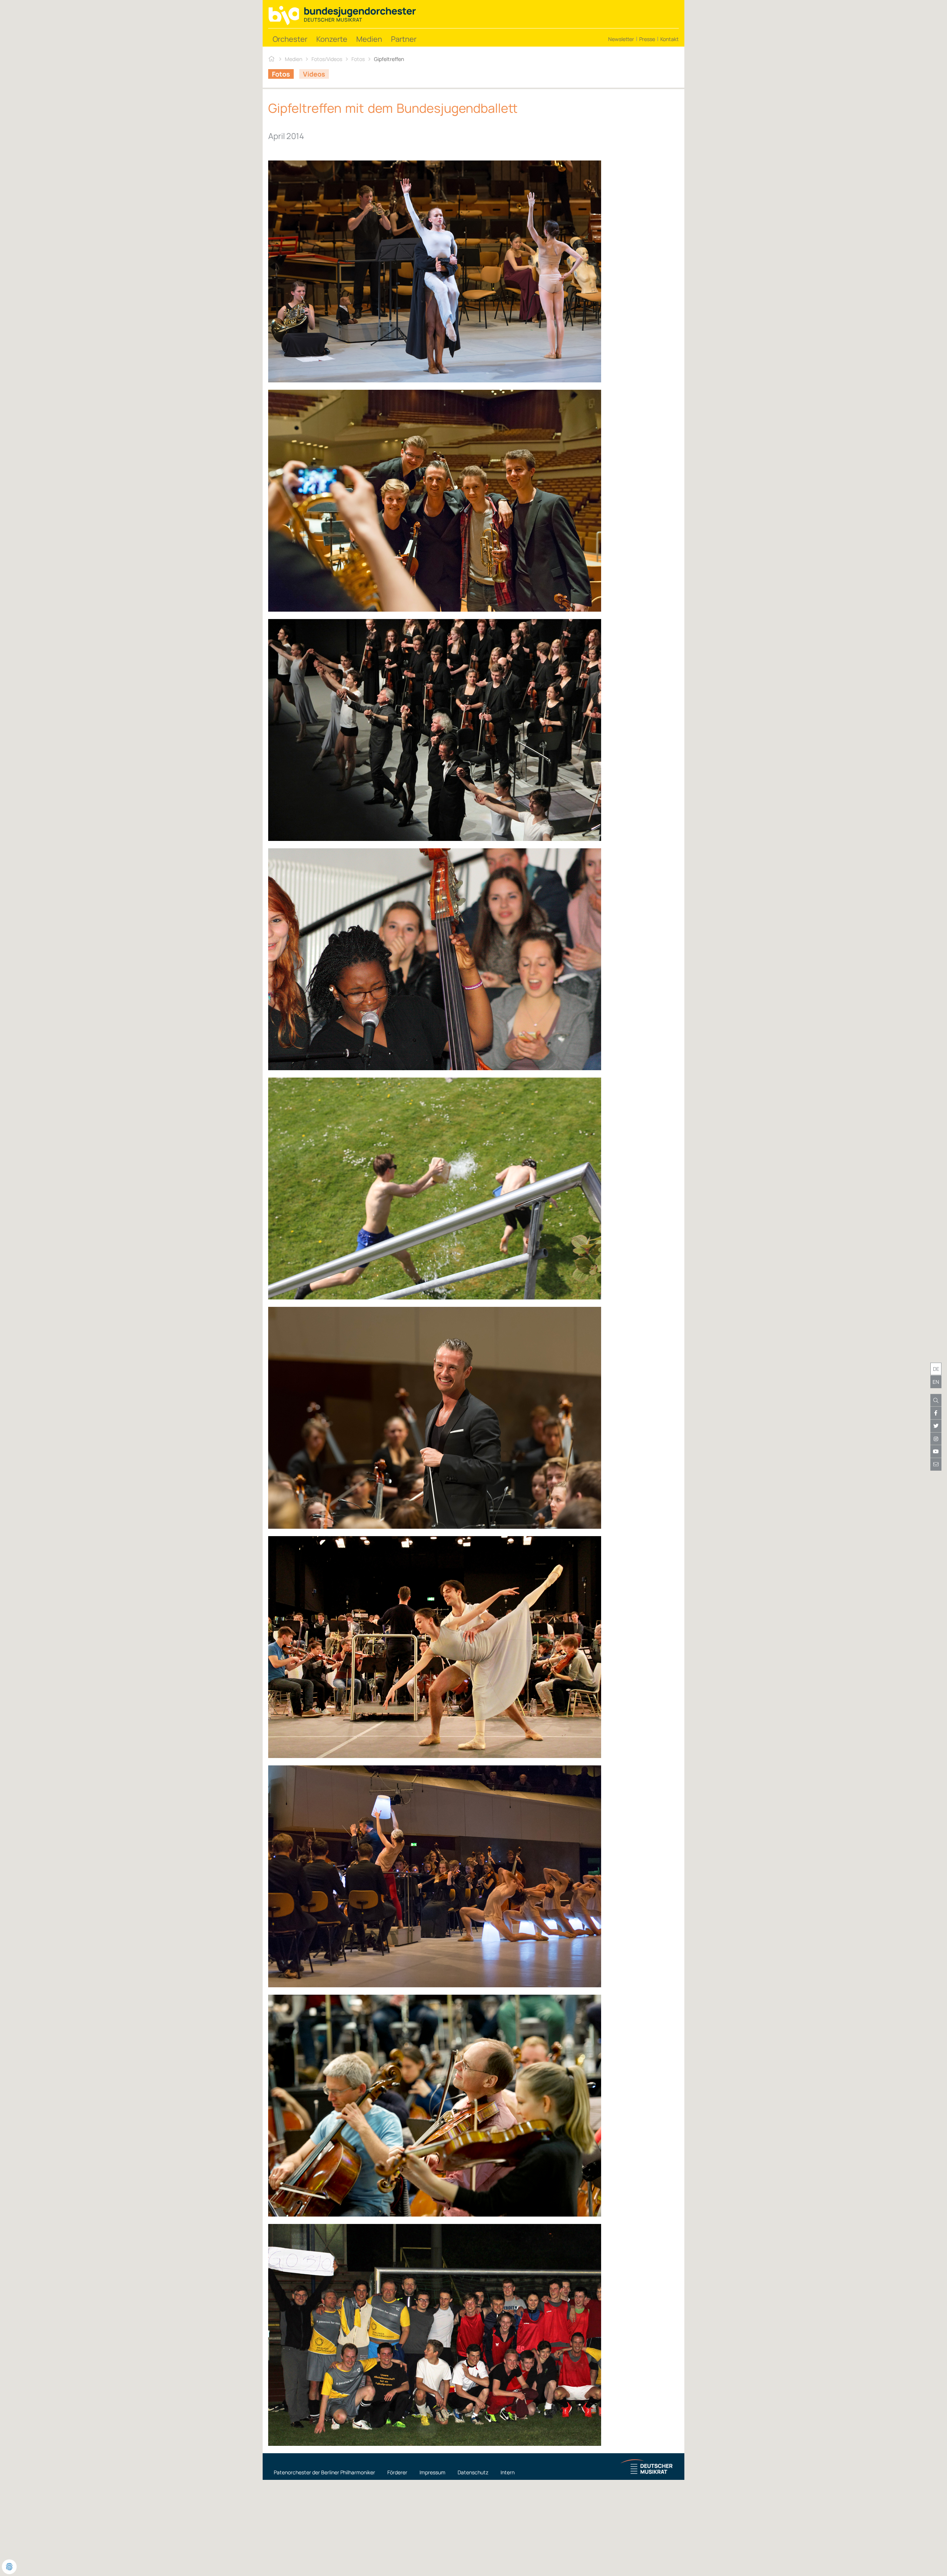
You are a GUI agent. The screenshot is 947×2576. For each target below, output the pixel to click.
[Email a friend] (936, 1464)
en (936, 1382)
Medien (369, 39)
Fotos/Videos (327, 59)
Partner (404, 39)
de (936, 1369)
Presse (647, 39)
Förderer (397, 2472)
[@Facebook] (936, 1413)
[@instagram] (936, 1439)
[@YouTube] (936, 1451)
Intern (508, 2472)
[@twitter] (936, 1426)
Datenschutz (473, 2472)
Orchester (290, 39)
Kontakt (670, 39)
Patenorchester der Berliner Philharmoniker (324, 2472)
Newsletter (621, 39)
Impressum (432, 2472)
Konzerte (332, 39)
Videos (314, 74)
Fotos (358, 59)
